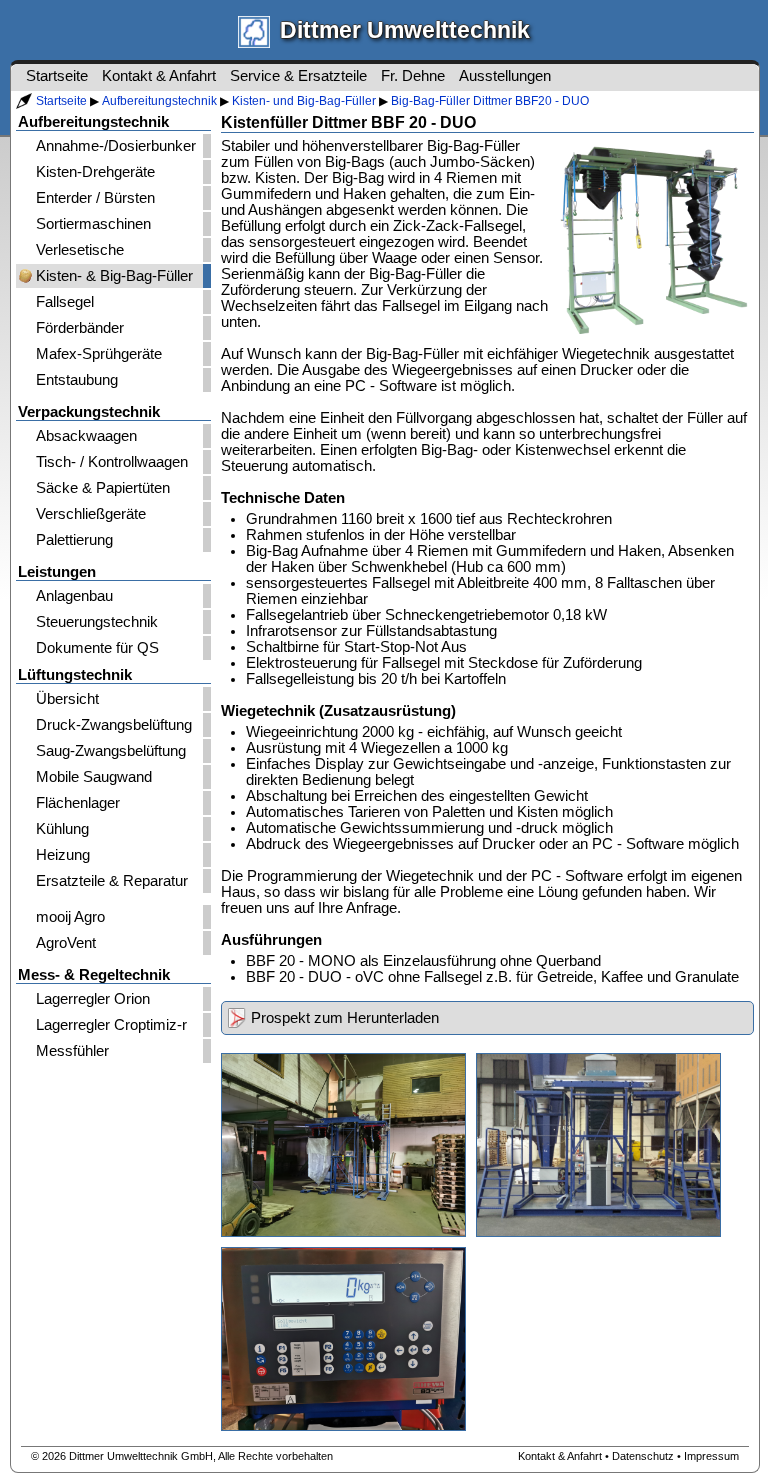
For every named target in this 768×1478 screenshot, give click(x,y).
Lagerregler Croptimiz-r (111, 1025)
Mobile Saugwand (94, 777)
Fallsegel (65, 302)
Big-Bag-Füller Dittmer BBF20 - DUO (490, 101)
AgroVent (66, 943)
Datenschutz (643, 1456)
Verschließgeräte (91, 514)
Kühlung (62, 829)
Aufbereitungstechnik (159, 101)
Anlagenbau (74, 596)
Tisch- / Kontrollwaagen (112, 462)
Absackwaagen (86, 436)
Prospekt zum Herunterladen (345, 1018)
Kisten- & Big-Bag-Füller (114, 276)
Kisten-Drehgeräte (95, 172)
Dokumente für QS (97, 648)
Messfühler (72, 1051)
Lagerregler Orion (93, 999)
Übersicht (67, 699)
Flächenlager (78, 803)
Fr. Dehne (413, 76)
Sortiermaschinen (93, 224)
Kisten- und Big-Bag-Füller (304, 101)
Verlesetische (80, 250)
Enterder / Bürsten (95, 198)
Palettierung (74, 540)
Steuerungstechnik (97, 622)
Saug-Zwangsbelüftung (111, 751)
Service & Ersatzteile (298, 76)
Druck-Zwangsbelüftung (114, 725)
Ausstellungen (505, 76)
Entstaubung (77, 380)
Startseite (61, 101)
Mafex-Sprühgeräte (99, 354)
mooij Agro (70, 917)
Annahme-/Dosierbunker (116, 146)
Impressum (711, 1456)
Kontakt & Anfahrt (159, 76)
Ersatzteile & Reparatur (112, 881)
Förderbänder (80, 328)
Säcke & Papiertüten (103, 488)
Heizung (63, 855)
